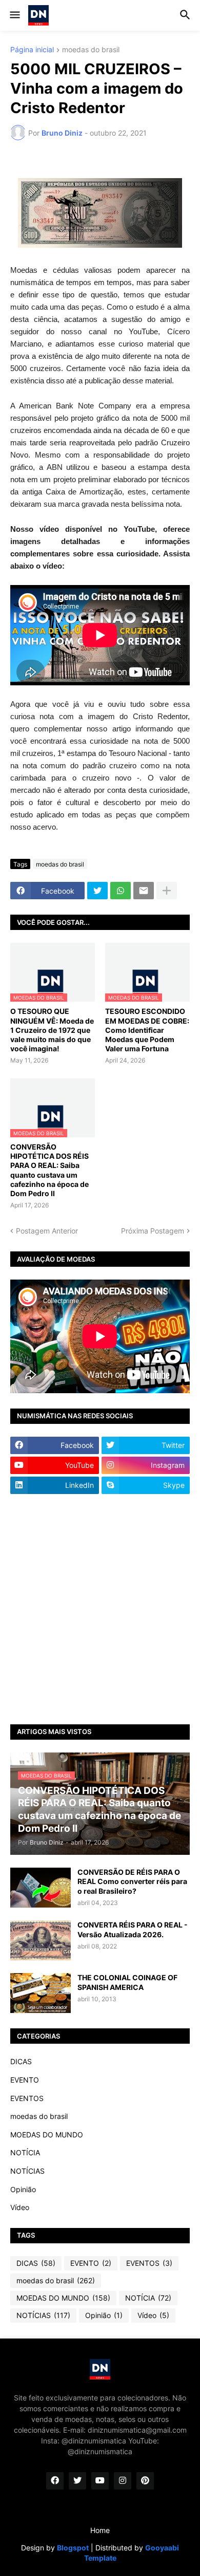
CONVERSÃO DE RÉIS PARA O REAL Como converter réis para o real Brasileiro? (132, 1881)
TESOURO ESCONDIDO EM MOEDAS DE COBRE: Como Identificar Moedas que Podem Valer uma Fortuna (147, 1030)
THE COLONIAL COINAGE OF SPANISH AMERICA (127, 1982)
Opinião (23, 2189)
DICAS (21, 2061)
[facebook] (55, 2481)
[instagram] (123, 2481)
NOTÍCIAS (27, 2171)
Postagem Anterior (47, 1231)
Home (100, 2530)
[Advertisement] (100, 1609)
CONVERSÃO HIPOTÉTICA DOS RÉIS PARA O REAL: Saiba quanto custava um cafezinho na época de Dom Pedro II (49, 1170)
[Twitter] (97, 891)
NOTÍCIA (25, 2152)
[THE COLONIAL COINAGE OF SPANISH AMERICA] (41, 1993)
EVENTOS (27, 2098)
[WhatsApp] (121, 891)
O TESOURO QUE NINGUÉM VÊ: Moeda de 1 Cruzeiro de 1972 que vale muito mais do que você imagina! (52, 1030)
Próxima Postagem (153, 1231)
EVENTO (25, 2080)
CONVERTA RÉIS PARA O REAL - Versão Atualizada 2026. (133, 1929)
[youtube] (100, 2481)
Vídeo (20, 2207)
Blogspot (73, 2548)
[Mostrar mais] (167, 891)
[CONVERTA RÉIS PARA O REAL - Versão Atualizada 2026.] (41, 1940)
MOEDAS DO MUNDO (47, 2135)
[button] (14, 15)
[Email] (144, 891)
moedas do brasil (91, 50)
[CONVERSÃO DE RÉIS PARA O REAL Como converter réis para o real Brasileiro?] (41, 1888)
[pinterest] (145, 2481)
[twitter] (77, 2481)
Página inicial (32, 50)
